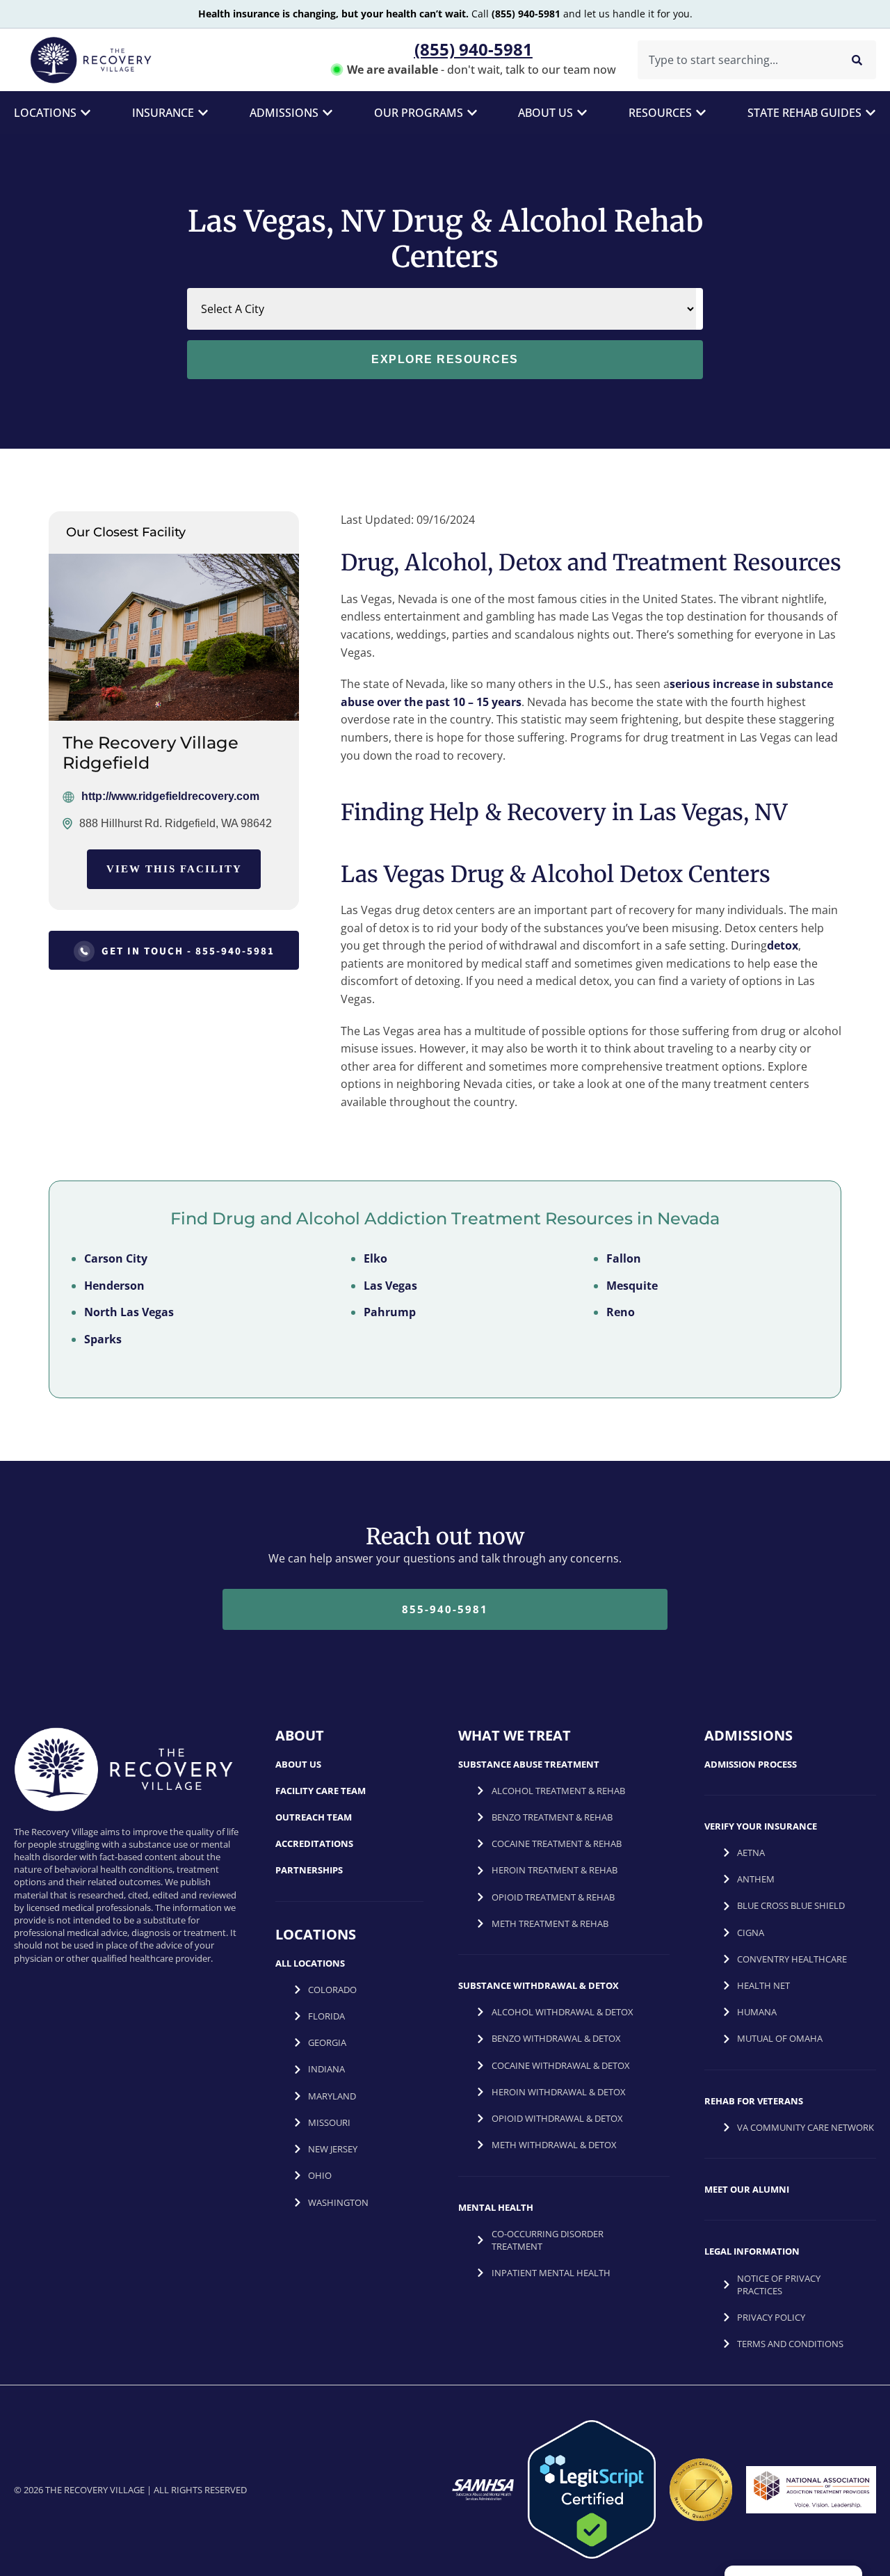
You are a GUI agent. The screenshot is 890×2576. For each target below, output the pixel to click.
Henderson (114, 1286)
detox (783, 945)
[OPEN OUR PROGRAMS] (472, 113)
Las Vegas (390, 1286)
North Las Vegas (129, 1312)
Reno (621, 1312)
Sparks (103, 1339)
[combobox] (735, 60)
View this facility (174, 869)
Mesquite (632, 1286)
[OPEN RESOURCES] (701, 113)
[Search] (857, 60)
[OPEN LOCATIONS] (86, 113)
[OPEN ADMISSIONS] (327, 113)
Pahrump (390, 1312)
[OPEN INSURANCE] (203, 113)
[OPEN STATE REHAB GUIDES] (871, 113)
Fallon (624, 1258)
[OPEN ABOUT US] (582, 113)
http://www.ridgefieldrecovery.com (170, 796)
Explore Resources (445, 359)
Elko (375, 1258)
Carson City (116, 1258)
